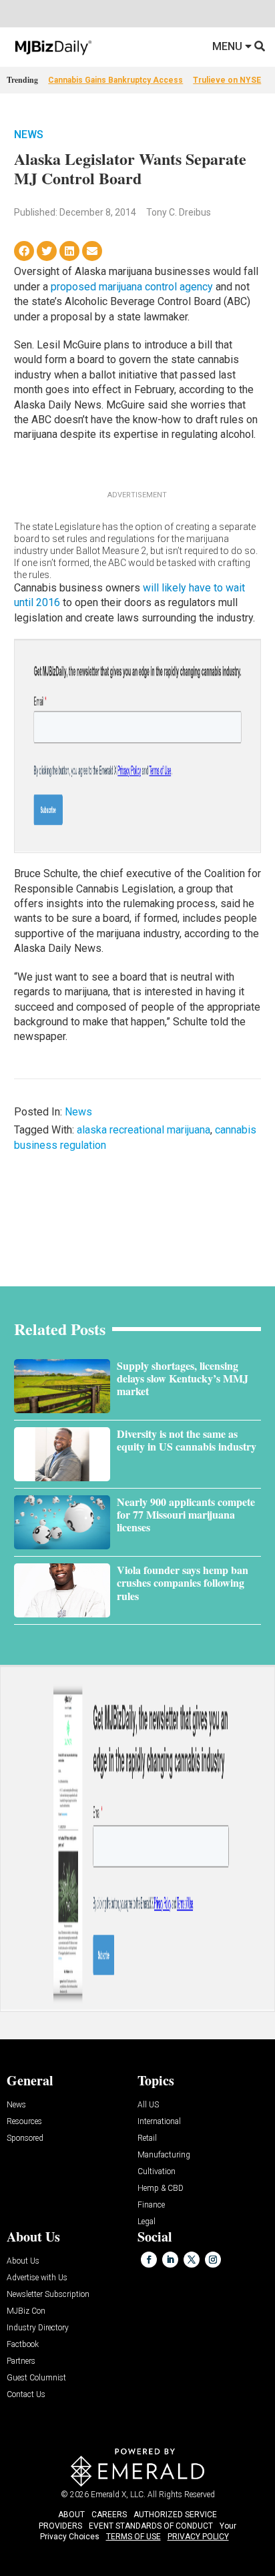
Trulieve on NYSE (227, 80)
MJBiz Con (26, 2311)
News (29, 135)
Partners (21, 2361)
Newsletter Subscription (48, 2295)
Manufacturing (164, 2155)
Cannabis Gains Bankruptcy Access (115, 80)
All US (148, 2105)
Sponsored (25, 2138)
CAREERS (109, 2515)
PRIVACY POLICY (198, 2537)
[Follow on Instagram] (213, 2260)
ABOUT (71, 2515)
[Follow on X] (192, 2260)
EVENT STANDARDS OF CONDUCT (151, 2526)
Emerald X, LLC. (118, 2495)
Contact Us (26, 2395)
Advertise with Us (37, 2278)
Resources (24, 2122)
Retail (147, 2138)
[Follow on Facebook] (149, 2260)
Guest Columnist (36, 2378)
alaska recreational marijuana (144, 1130)
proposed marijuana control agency (132, 287)
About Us (23, 2261)
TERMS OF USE (133, 2537)
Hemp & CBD (161, 2188)
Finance (151, 2205)
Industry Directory (38, 2328)
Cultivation (157, 2172)
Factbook (23, 2345)
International (159, 2122)
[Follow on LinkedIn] (170, 2260)
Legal (147, 2222)
